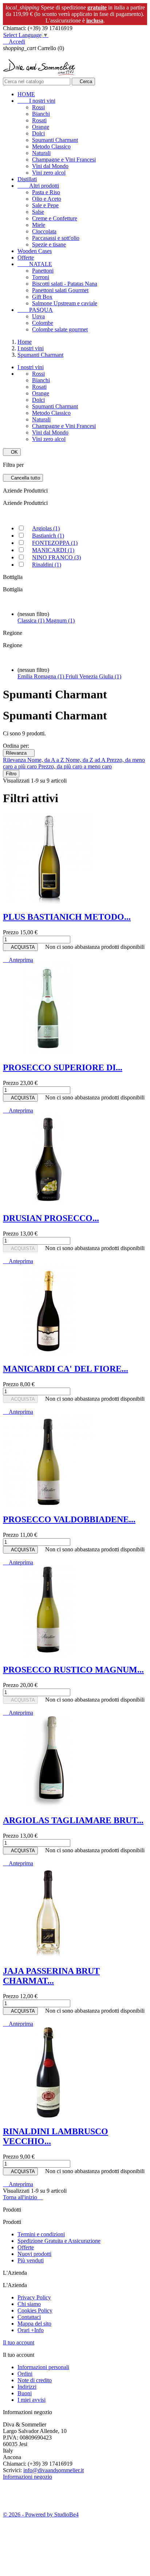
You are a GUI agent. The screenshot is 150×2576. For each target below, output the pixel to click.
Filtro (11, 774)
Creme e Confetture (55, 218)
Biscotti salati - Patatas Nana (65, 284)
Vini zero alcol (49, 173)
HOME (26, 94)
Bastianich (48, 536)
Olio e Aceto (47, 199)
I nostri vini (36, 101)
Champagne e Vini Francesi (64, 160)
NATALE (35, 264)
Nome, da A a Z (46, 760)
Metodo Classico (51, 146)
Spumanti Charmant (55, 140)
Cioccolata (44, 231)
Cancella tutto (23, 478)
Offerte (26, 258)
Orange (41, 127)
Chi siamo (29, 2304)
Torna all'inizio (23, 2197)
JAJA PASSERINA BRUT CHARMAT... (51, 1976)
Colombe (43, 323)
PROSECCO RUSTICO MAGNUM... (73, 1670)
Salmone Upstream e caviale (65, 303)
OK (12, 452)
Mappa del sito (34, 2324)
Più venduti (31, 2260)
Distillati (27, 179)
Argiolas (46, 528)
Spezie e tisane (49, 244)
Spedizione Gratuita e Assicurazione (59, 2241)
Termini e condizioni (41, 2234)
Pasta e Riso (46, 192)
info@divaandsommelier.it (54, 2470)
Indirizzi (27, 2387)
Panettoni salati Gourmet (60, 290)
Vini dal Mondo (50, 166)
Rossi (38, 107)
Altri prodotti (38, 186)
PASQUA (35, 310)
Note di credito (35, 2380)
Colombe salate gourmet (60, 329)
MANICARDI (53, 550)
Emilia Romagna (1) (42, 676)
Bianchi (41, 114)
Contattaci (29, 2317)
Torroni (41, 277)
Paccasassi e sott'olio (56, 238)
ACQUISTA (20, 947)
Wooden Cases (35, 251)
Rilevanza (19, 753)
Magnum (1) (60, 620)
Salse (38, 212)
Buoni (25, 2393)
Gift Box (42, 297)
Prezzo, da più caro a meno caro (75, 766)
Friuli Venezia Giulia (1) (93, 676)
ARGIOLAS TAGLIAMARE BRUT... (73, 1820)
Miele (39, 225)
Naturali (41, 153)
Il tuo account (19, 2342)
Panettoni (43, 271)
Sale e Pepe (45, 205)
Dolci (38, 133)
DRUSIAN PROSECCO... (51, 1218)
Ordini (25, 2374)
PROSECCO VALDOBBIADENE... (69, 1519)
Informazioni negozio (27, 2477)
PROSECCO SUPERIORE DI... (63, 1067)
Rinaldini (47, 565)
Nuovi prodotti (34, 2254)
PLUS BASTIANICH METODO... (67, 917)
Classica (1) (32, 620)
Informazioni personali (43, 2367)
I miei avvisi (31, 2400)
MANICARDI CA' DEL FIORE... (66, 1369)
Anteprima (18, 960)
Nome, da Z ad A (86, 760)
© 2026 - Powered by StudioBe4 (41, 2514)
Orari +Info (31, 2330)
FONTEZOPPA (55, 543)
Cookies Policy (35, 2310)
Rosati (39, 120)
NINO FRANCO (56, 557)
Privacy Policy (34, 2297)
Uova (38, 316)
